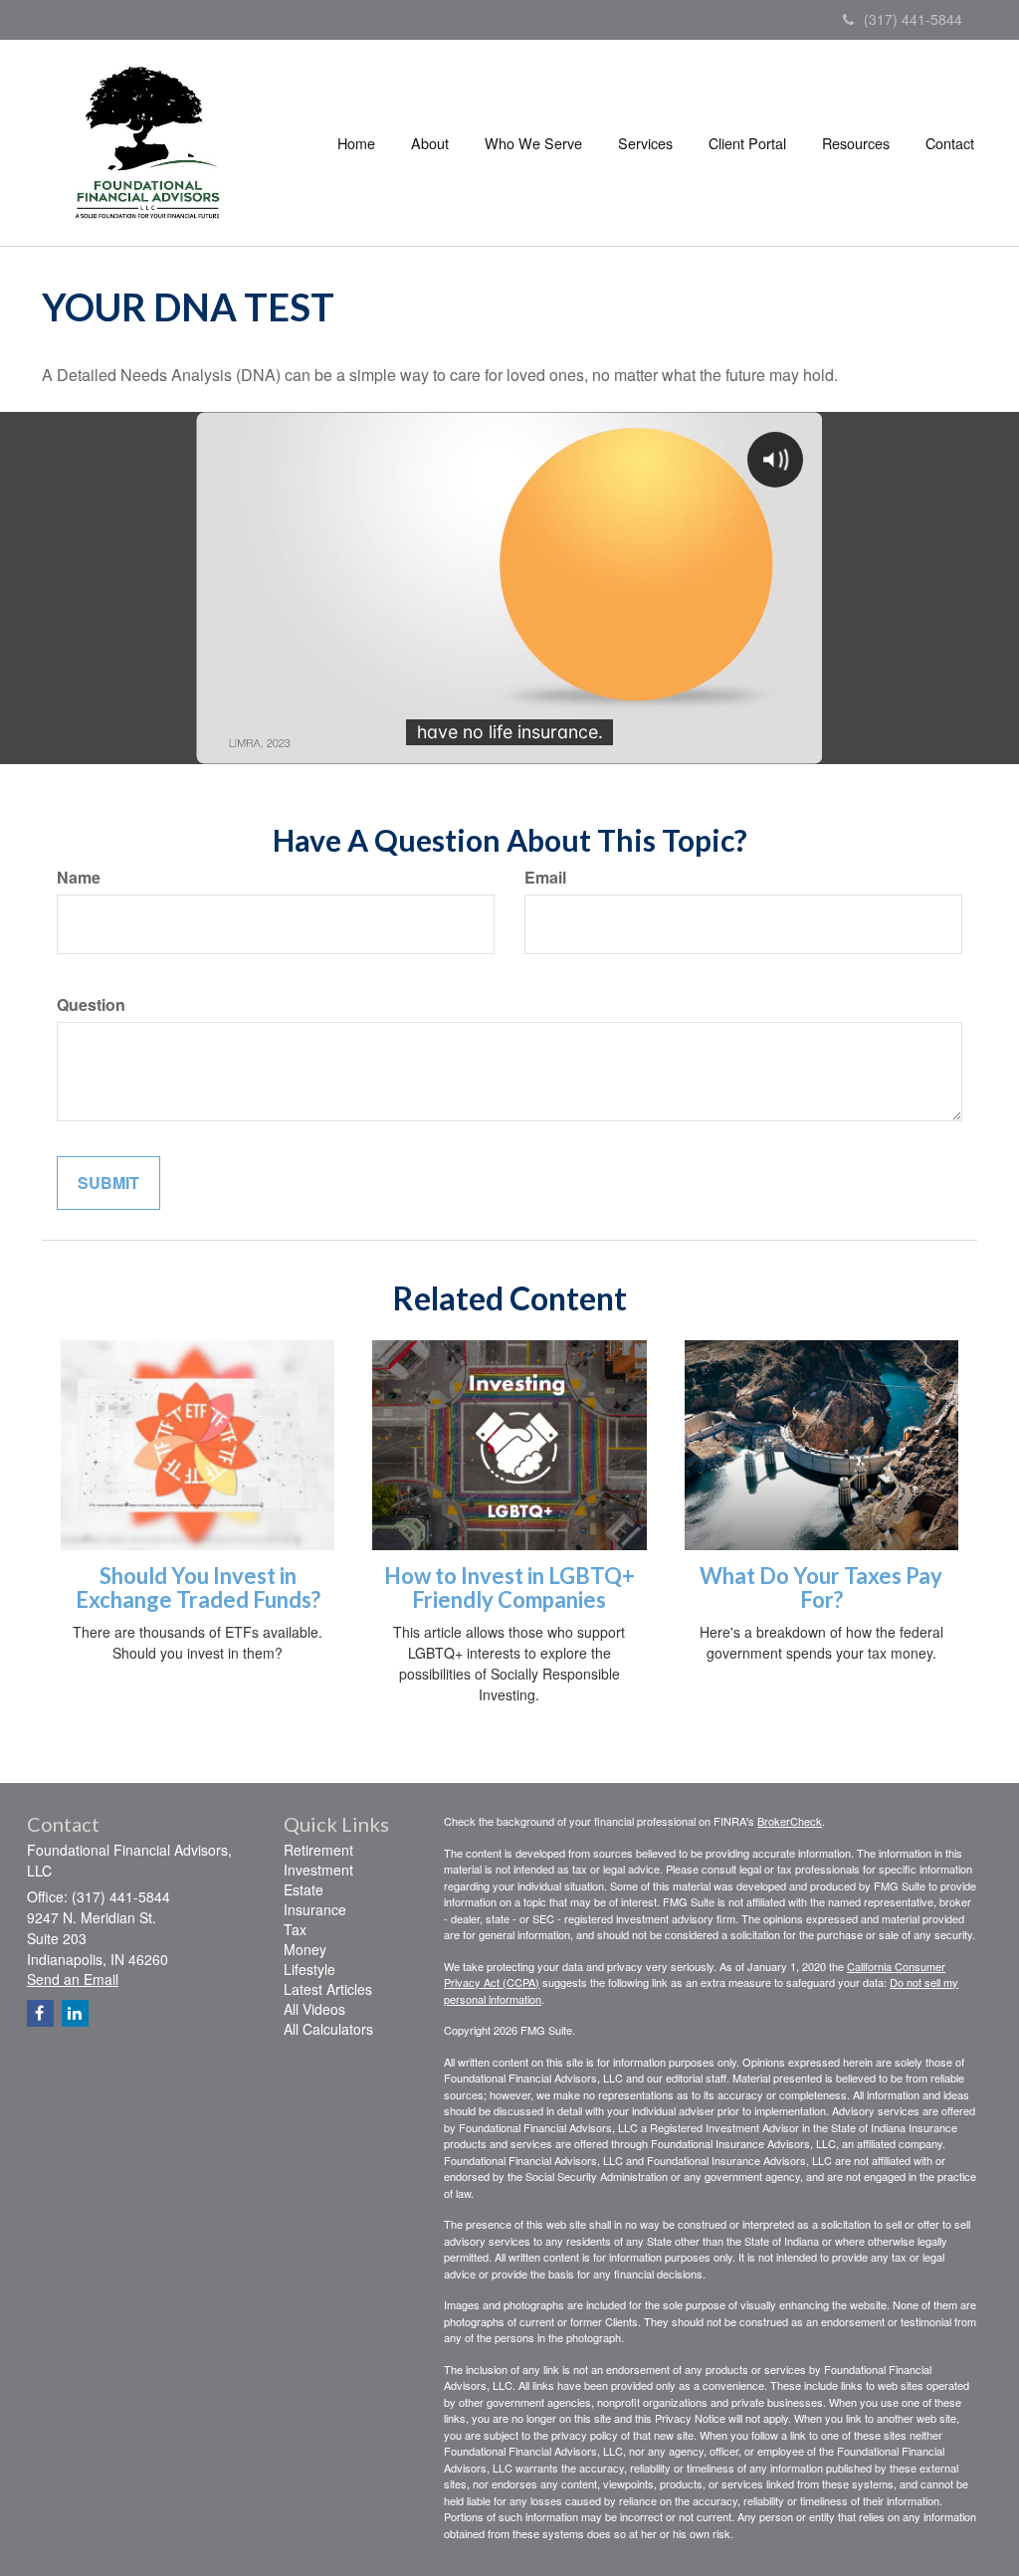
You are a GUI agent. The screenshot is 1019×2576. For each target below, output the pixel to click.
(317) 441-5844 (913, 19)
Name (79, 878)
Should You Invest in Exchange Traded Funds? (198, 1587)
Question (91, 1005)
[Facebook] (40, 2013)
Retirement (318, 1850)
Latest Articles (328, 1989)
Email (545, 878)
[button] (430, 143)
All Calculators (328, 2029)
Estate (304, 1889)
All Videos (314, 2009)
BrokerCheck (790, 1821)
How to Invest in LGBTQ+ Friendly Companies (509, 1587)
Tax (295, 1929)
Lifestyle (309, 1969)
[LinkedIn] (75, 2013)
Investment (318, 1870)
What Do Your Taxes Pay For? (821, 1587)
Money (305, 1949)
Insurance (315, 1909)
